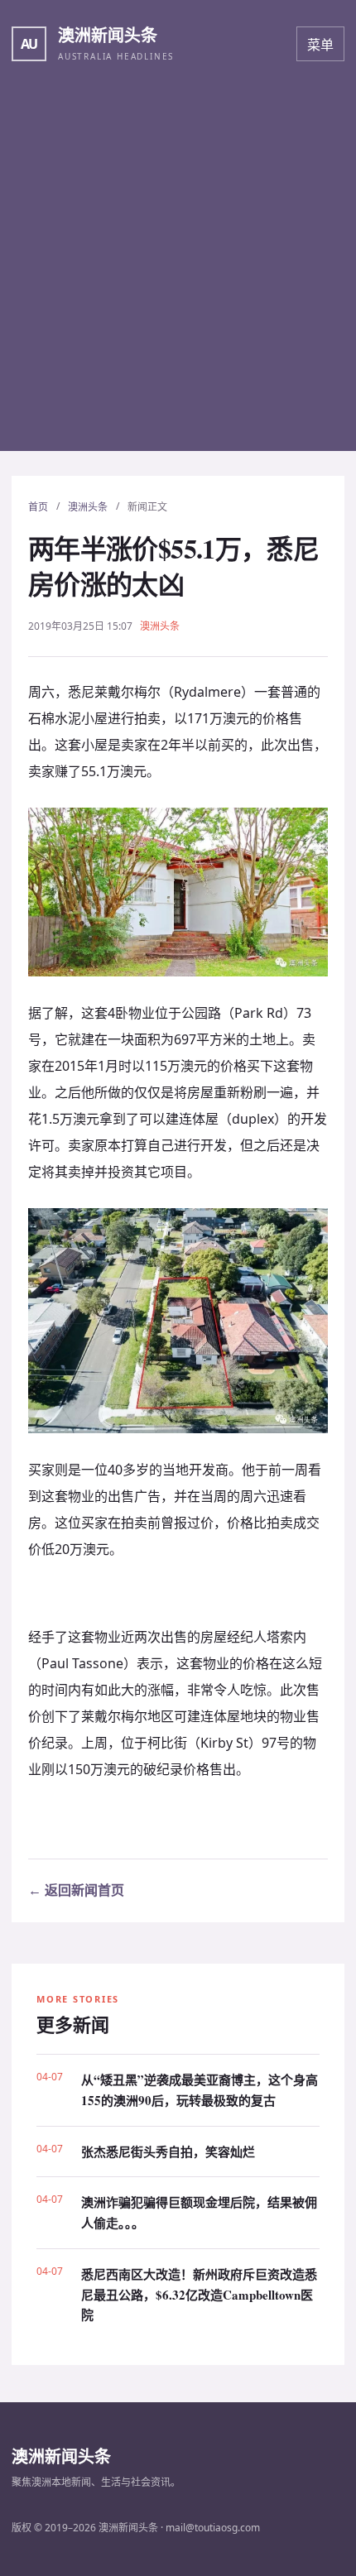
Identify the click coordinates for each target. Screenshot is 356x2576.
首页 (38, 507)
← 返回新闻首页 (76, 1890)
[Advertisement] (178, 273)
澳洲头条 (88, 507)
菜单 (320, 45)
